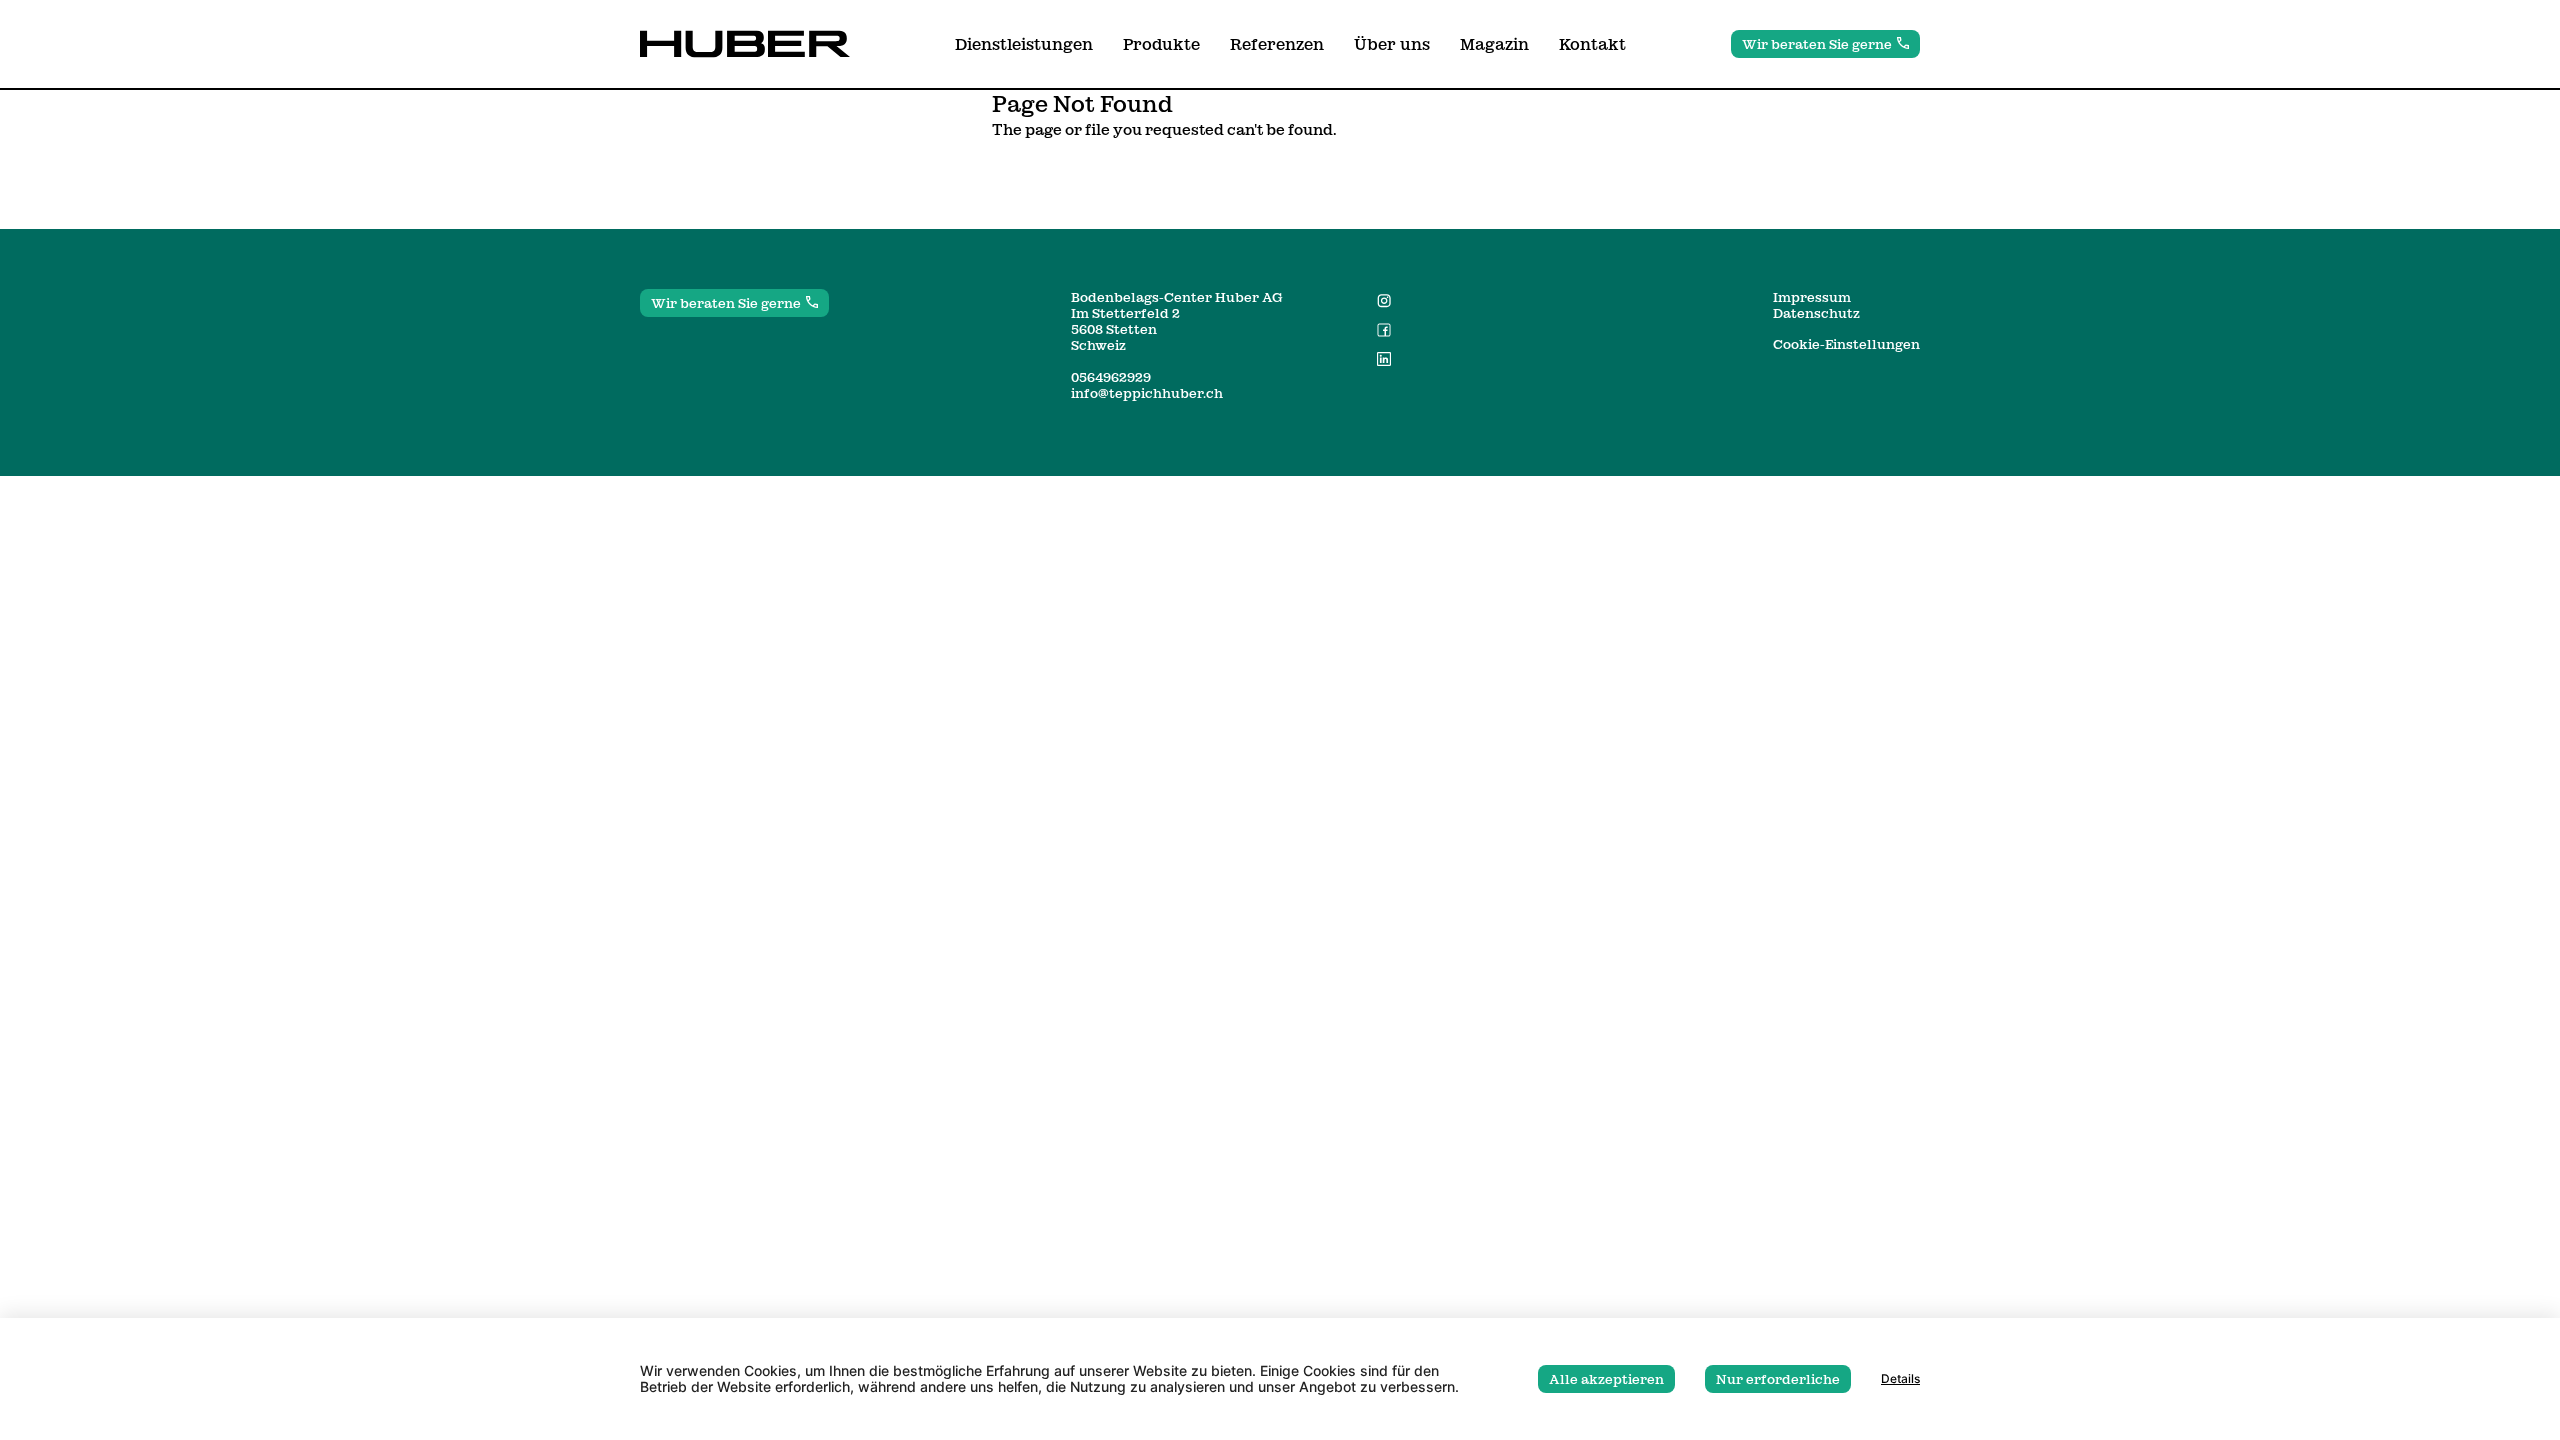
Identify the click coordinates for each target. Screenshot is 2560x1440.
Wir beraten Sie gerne (1817, 44)
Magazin (1494, 44)
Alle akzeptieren (1606, 1379)
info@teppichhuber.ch (1147, 393)
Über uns (1392, 44)
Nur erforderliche (1778, 1379)
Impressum (1812, 297)
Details (1900, 1379)
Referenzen (1277, 44)
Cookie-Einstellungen (1846, 344)
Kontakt (1592, 44)
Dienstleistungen (1024, 44)
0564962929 (1111, 377)
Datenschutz (1816, 313)
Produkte (1161, 44)
